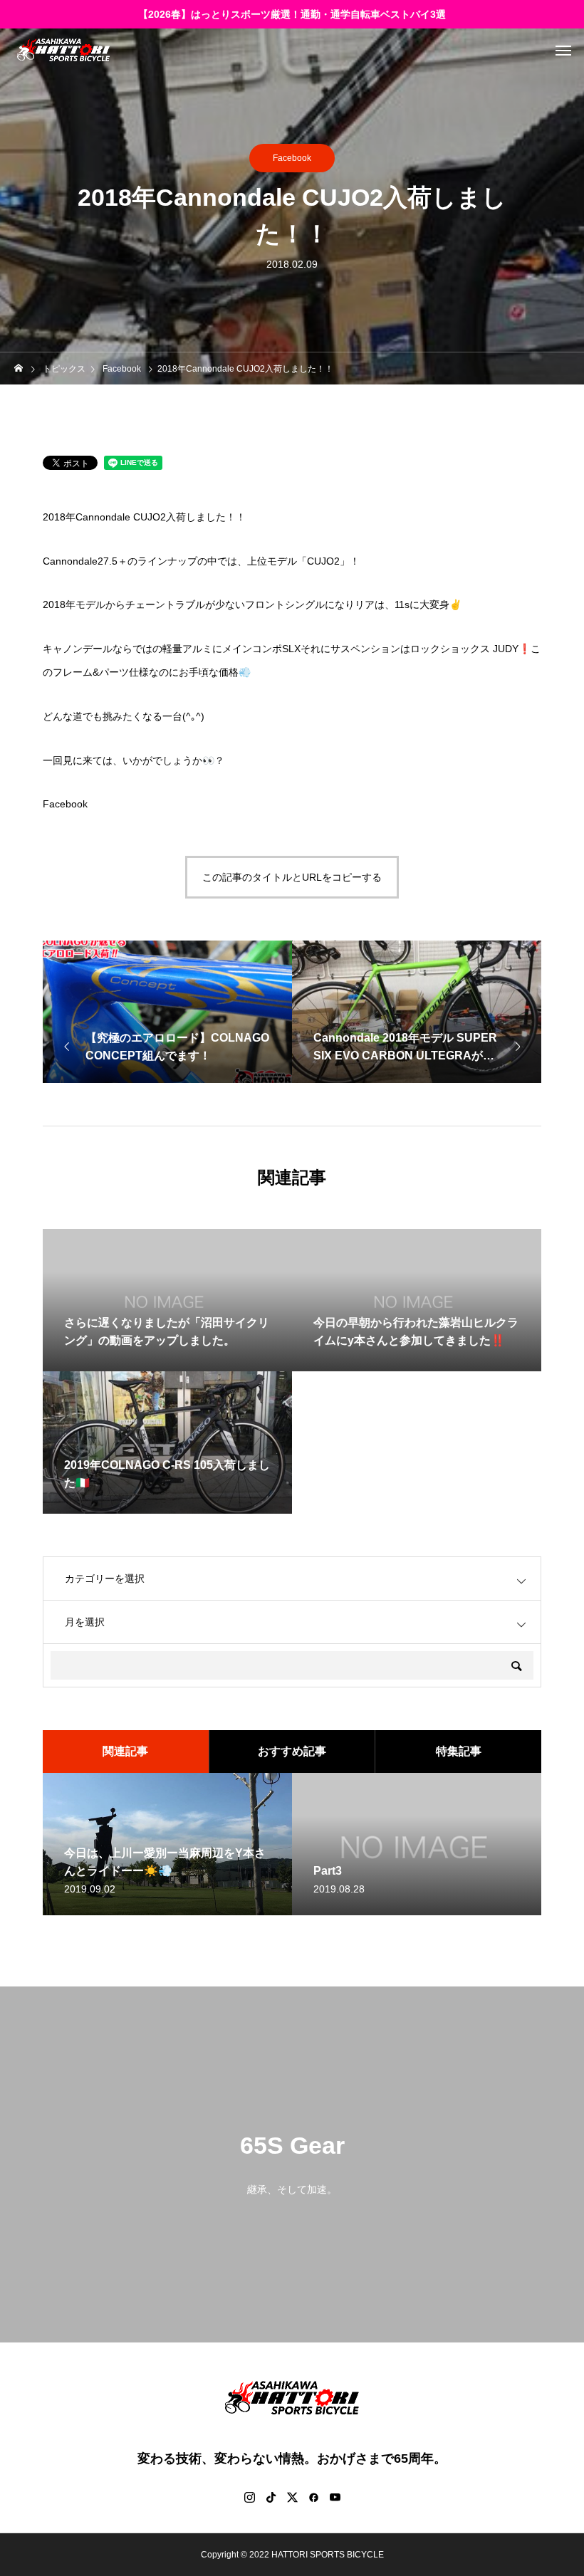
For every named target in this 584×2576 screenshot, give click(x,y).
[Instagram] (249, 2497)
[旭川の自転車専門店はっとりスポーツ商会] (63, 50)
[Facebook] (313, 2497)
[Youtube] (335, 2497)
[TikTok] (271, 2497)
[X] (292, 2497)
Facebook (292, 158)
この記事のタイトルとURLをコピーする (292, 877)
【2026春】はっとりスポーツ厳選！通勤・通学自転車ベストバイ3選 (292, 14)
